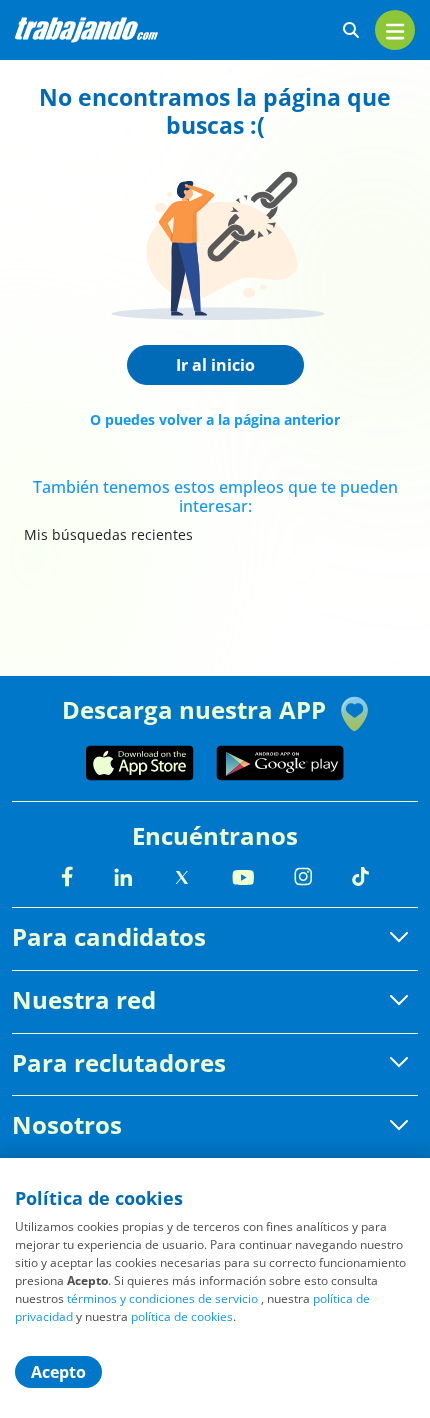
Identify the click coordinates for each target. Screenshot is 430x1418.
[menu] (395, 30)
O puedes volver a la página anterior (215, 419)
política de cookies (182, 1316)
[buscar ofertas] (351, 30)
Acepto (58, 1372)
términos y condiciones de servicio (162, 1298)
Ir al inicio (215, 365)
